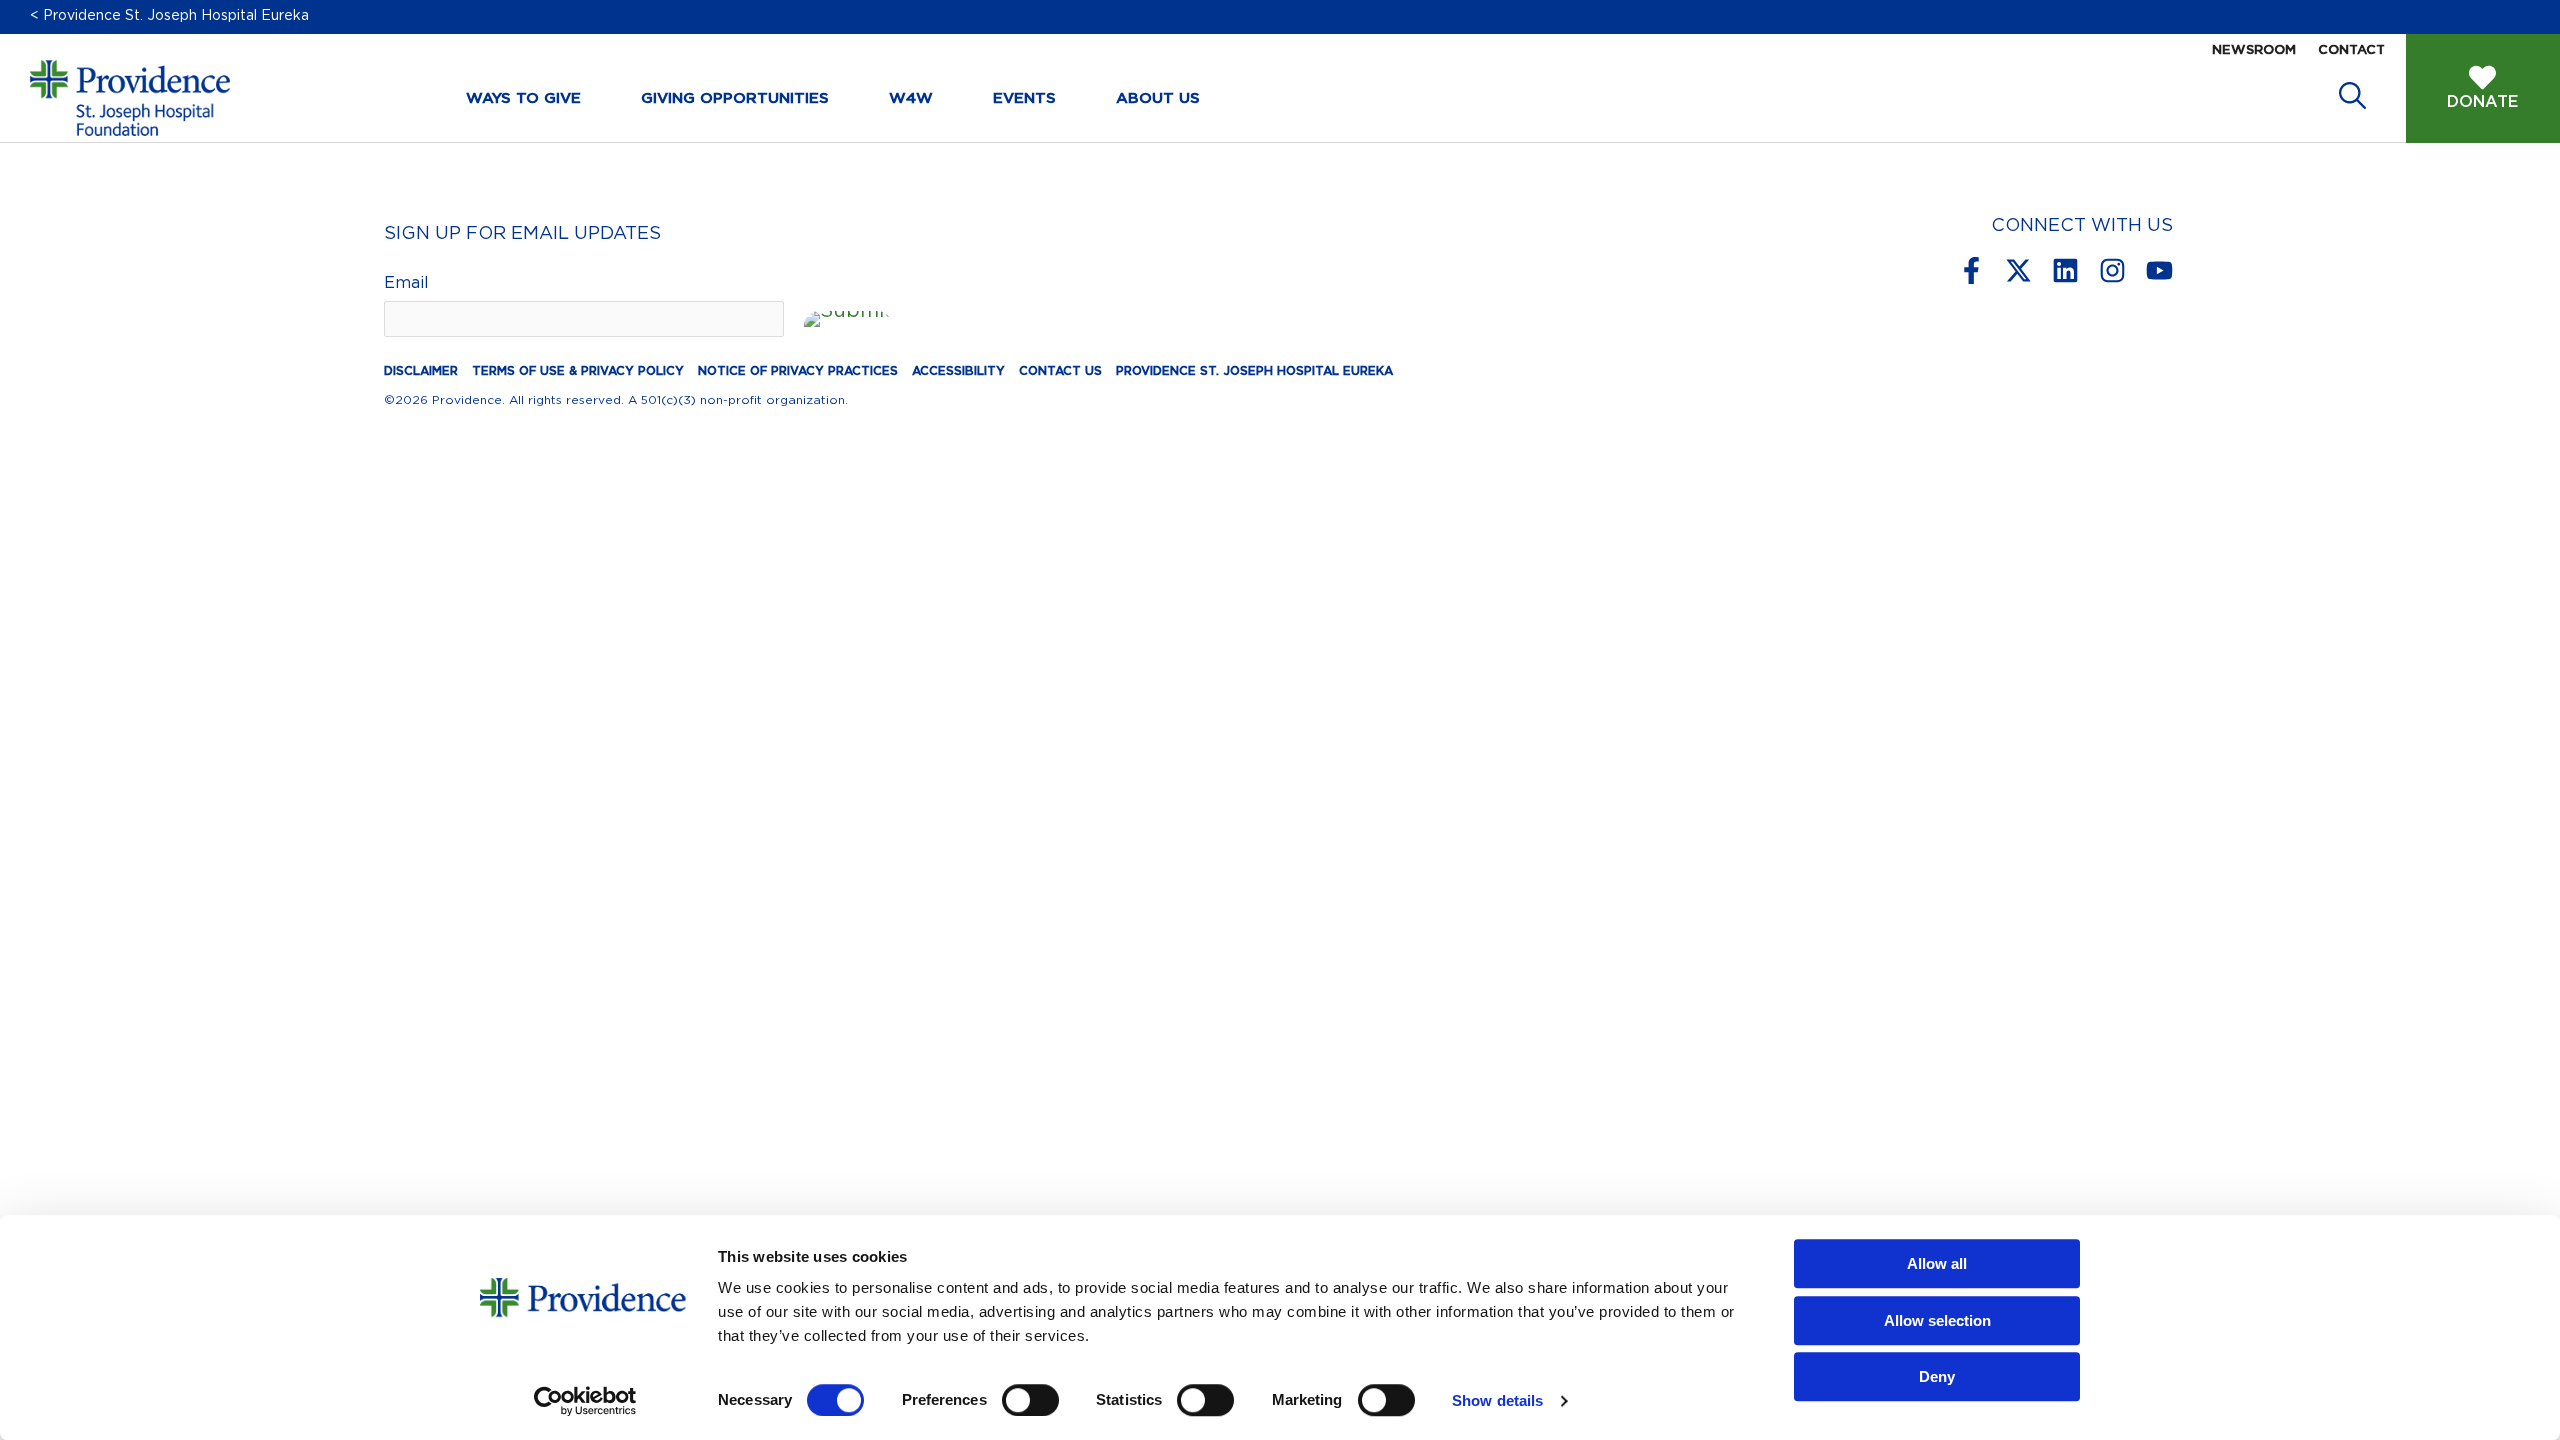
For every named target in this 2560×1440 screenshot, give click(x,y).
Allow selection (1937, 1320)
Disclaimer (421, 371)
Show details (1497, 1400)
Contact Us (1060, 371)
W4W (911, 98)
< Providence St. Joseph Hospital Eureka (169, 16)
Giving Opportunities (735, 98)
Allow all (1937, 1263)
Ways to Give (523, 98)
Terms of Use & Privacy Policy (578, 371)
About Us (1158, 98)
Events (1024, 98)
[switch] (1030, 1400)
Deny (1937, 1376)
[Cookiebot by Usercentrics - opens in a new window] (585, 1401)
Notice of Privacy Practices (798, 371)
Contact (2351, 50)
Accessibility (958, 371)
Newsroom (2254, 50)
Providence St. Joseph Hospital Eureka (1254, 371)
